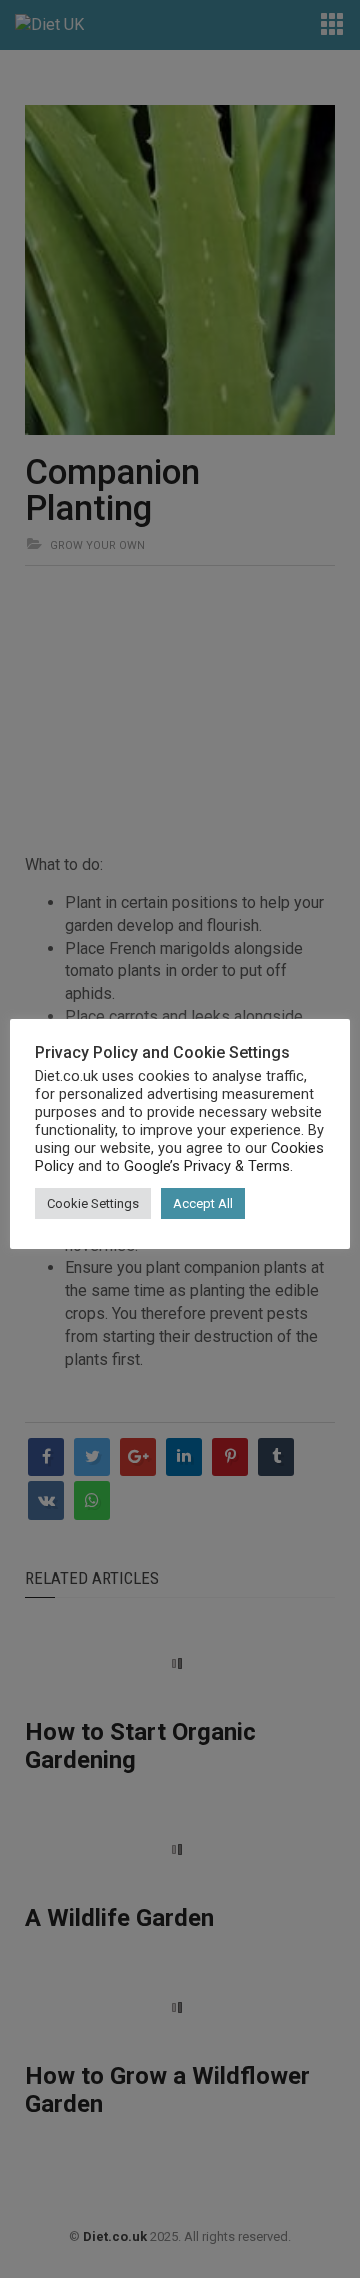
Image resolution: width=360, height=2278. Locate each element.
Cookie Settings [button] (93, 1203)
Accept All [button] (203, 1203)
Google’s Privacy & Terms (207, 1166)
